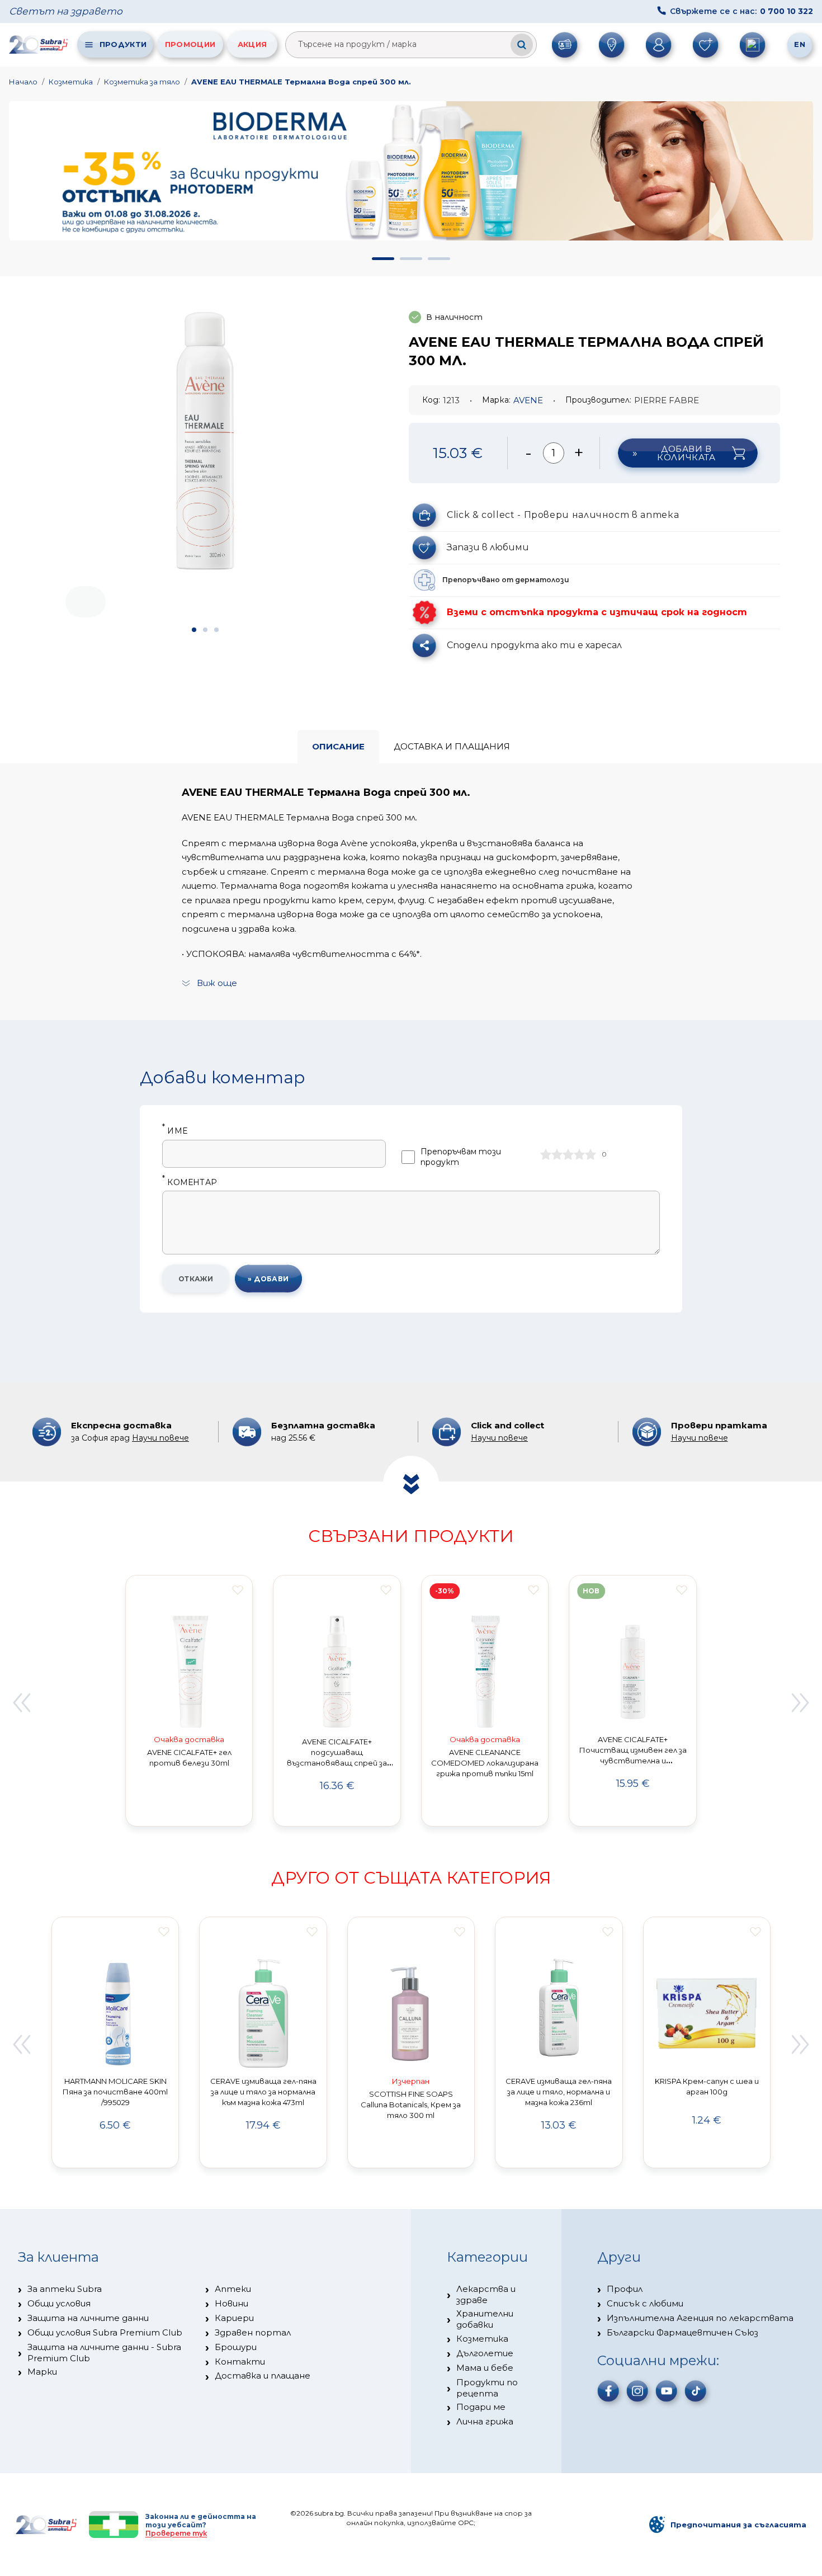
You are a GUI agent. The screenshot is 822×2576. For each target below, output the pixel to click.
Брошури (236, 2347)
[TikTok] (696, 2391)
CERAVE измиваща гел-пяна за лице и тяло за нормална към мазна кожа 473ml (263, 2092)
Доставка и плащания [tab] (452, 746)
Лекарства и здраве (486, 2294)
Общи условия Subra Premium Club (105, 2332)
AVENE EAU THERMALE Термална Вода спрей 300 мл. (301, 82)
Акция (252, 44)
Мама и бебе (485, 2368)
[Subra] (39, 44)
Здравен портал (253, 2332)
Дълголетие (485, 2353)
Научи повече (160, 1438)
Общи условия (59, 2303)
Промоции (190, 44)
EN (800, 44)
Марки (42, 2372)
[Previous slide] (21, 1702)
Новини (232, 2303)
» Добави (268, 1279)
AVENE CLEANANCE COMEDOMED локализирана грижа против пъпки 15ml (485, 1763)
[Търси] (522, 45)
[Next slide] (801, 1702)
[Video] (205, 602)
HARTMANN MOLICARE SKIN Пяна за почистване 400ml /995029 (115, 2092)
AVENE (528, 400)
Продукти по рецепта (487, 2388)
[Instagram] (637, 2391)
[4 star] (579, 1154)
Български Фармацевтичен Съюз (682, 2332)
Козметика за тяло (142, 82)
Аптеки (233, 2289)
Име (175, 1131)
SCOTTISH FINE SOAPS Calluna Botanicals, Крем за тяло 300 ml (411, 2105)
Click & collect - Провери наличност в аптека (563, 515)
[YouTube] (667, 2391)
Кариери (234, 2318)
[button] (383, 259)
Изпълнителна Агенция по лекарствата (700, 2318)
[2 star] (557, 1154)
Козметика (71, 82)
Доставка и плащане (263, 2376)
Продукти (123, 44)
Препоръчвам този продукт (461, 1157)
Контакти (240, 2362)
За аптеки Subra (65, 2289)
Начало (23, 82)
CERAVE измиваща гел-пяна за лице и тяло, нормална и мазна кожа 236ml (559, 2092)
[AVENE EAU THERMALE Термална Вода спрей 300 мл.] (205, 441)
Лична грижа (485, 2421)
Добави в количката (686, 453)
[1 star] (546, 1154)
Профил (625, 2289)
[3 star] (568, 1154)
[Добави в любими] (238, 1590)
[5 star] (590, 1154)
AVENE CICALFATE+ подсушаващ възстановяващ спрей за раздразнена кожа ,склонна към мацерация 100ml (337, 1763)
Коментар (190, 1183)
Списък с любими (645, 2303)
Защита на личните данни (88, 2318)
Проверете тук (176, 2533)
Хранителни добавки (485, 2319)
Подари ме (481, 2407)
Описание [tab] (338, 746)
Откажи (196, 1279)
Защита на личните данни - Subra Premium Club (104, 2353)
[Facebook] (608, 2391)
